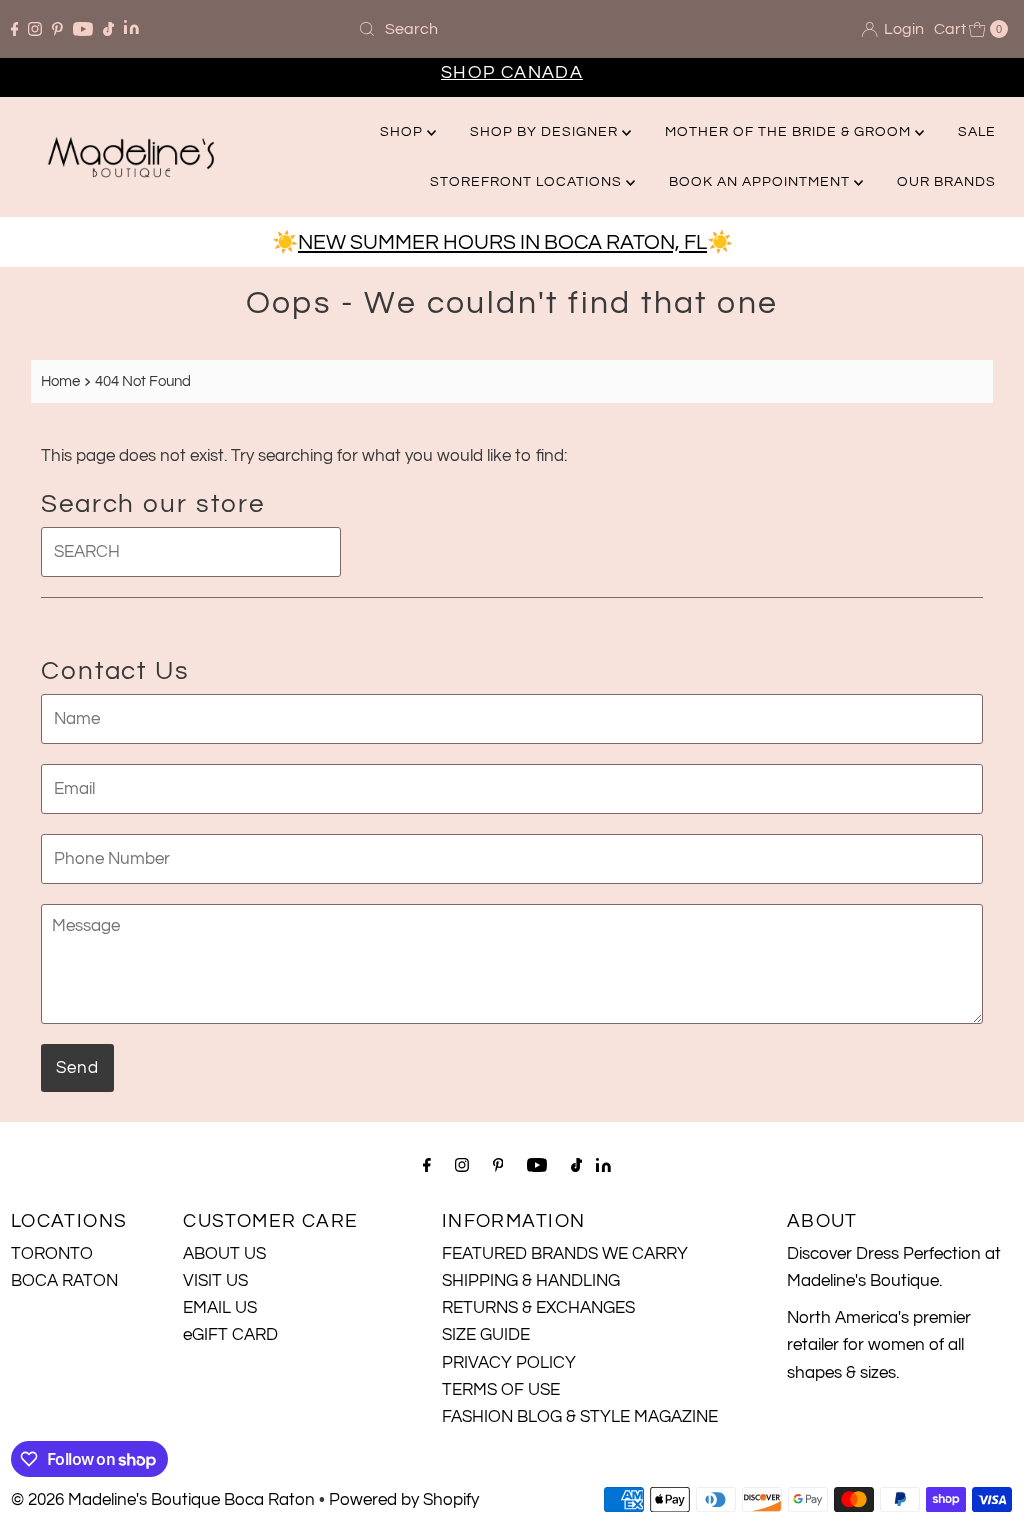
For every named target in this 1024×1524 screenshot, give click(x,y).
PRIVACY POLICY (509, 1363)
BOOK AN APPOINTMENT (761, 182)
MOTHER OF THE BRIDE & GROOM (790, 132)
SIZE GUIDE (486, 1335)
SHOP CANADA (512, 72)
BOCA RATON (64, 1281)
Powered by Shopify (404, 1500)
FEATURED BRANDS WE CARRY (565, 1254)
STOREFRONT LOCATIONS (528, 182)
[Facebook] (15, 29)
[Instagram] (35, 29)
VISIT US (215, 1281)
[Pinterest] (57, 29)
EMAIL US (220, 1308)
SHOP (403, 132)
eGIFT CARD (230, 1335)
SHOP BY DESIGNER (546, 132)
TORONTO (52, 1254)
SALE (977, 132)
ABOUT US (224, 1254)
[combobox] (512, 29)
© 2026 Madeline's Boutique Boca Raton (163, 1500)
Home (60, 381)
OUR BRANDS (946, 182)
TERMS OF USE (501, 1390)
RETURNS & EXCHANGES (538, 1308)
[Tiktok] (108, 29)
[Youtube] (83, 29)
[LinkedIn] (131, 29)
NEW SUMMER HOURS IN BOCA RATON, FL (502, 242)
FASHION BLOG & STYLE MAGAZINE (580, 1417)
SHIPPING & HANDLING (531, 1281)
